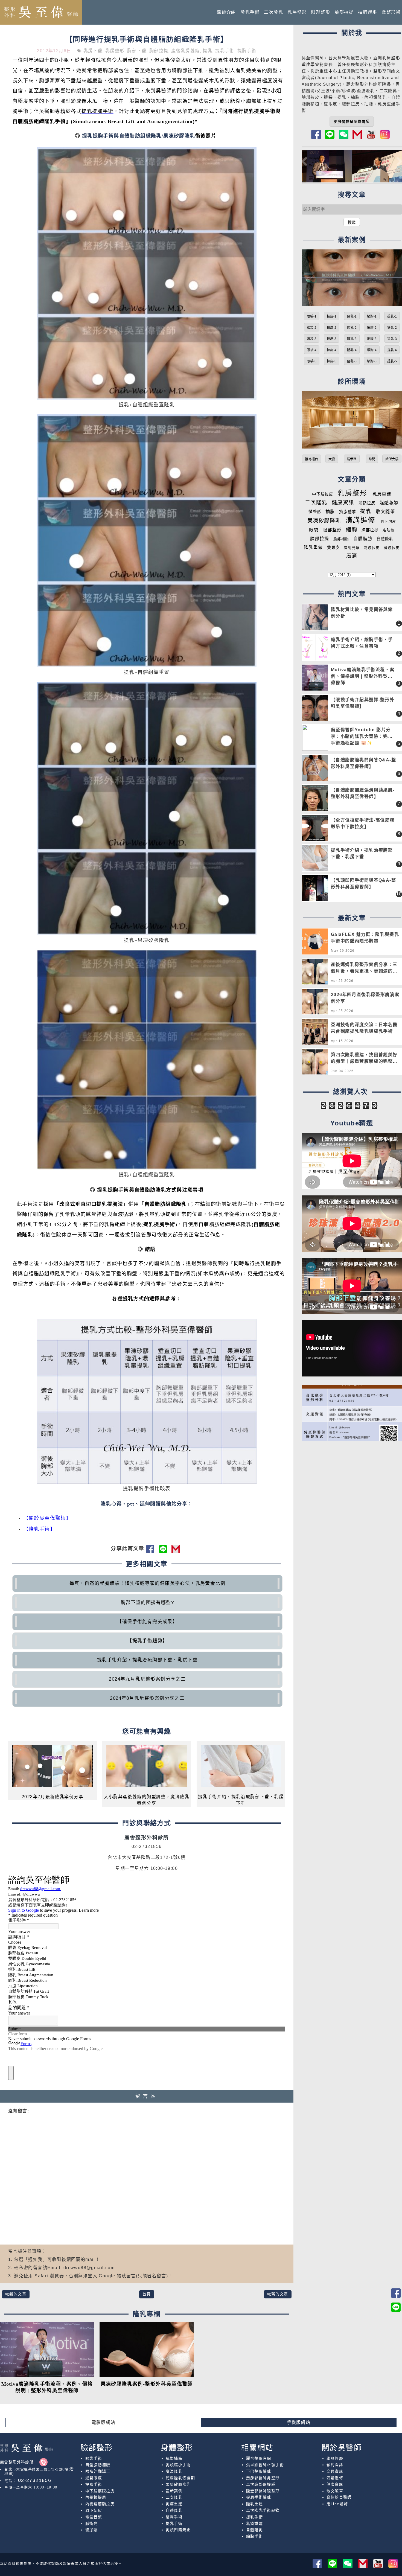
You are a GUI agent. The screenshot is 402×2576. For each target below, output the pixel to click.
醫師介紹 (226, 12)
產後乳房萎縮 (185, 51)
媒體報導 (389, 503)
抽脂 (330, 512)
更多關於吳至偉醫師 (352, 122)
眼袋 (314, 530)
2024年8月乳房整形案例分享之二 (147, 1698)
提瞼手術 (94, 2484)
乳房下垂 (93, 51)
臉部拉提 (344, 12)
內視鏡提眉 (96, 2497)
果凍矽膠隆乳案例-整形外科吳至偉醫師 (147, 2384)
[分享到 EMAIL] (177, 1551)
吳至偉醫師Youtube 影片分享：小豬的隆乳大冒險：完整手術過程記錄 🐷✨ (362, 736)
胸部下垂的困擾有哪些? (147, 1603)
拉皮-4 (332, 350)
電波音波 (94, 2517)
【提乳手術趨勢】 (147, 1641)
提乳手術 (225, 51)
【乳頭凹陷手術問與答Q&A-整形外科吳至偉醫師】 (363, 884)
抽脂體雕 (368, 12)
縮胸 (355, 97)
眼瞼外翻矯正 (98, 2471)
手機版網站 (299, 2422)
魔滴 (352, 556)
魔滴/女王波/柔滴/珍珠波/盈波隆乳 (340, 91)
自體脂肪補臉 (98, 2465)
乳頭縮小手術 (178, 2465)
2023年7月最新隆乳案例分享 (53, 1797)
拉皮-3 (332, 339)
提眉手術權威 (259, 2497)
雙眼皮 (333, 548)
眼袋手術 (94, 2458)
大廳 (332, 459)
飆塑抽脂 (174, 2458)
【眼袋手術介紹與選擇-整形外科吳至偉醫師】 (363, 703)
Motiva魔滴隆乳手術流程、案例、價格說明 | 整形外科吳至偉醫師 (363, 676)
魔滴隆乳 (174, 2471)
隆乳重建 (255, 2504)
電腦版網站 (104, 2422)
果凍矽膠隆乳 (324, 521)
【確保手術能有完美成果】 (147, 1622)
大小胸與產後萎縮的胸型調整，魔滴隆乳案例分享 (147, 1800)
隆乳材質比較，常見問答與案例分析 (362, 613)
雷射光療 (352, 548)
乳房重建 (382, 494)
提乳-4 (392, 350)
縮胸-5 (372, 361)
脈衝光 (92, 2523)
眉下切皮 (388, 521)
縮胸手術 (174, 2517)
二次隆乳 (273, 12)
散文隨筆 (385, 512)
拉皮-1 (332, 316)
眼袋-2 (312, 328)
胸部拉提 (159, 51)
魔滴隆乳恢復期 (180, 2478)
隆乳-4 (352, 350)
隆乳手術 (250, 12)
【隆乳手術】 (39, 1529)
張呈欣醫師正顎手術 (265, 2465)
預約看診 (335, 2465)
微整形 (315, 512)
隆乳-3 (352, 339)
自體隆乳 (385, 539)
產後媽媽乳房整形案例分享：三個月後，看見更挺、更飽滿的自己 (364, 969)
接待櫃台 (311, 459)
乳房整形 (297, 12)
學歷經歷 (335, 2458)
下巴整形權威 (259, 2471)
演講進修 (360, 520)
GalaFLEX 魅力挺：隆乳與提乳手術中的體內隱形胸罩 (365, 938)
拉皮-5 (332, 361)
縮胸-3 (372, 339)
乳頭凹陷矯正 (178, 2530)
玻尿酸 (92, 2530)
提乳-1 (392, 316)
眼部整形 (321, 12)
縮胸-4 (372, 350)
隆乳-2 (352, 328)
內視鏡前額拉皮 (100, 2504)
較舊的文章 (278, 2294)
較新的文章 (16, 2294)
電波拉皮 (372, 548)
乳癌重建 (174, 2504)
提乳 (207, 51)
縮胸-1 (372, 316)
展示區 (352, 459)
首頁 (147, 2294)
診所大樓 (392, 459)
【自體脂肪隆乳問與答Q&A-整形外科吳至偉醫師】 (363, 763)
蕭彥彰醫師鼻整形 (263, 2478)
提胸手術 (247, 51)
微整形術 (391, 12)
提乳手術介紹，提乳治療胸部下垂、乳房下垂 (147, 1660)
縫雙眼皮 (94, 2478)
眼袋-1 (312, 316)
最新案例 (174, 2491)
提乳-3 (392, 339)
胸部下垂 (137, 51)
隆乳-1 (352, 316)
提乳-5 (392, 361)
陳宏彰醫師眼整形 (263, 2491)
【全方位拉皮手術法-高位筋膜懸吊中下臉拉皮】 (363, 823)
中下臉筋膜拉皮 (100, 2491)
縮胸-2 (372, 328)
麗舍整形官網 (259, 2458)
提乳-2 (392, 328)
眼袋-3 (312, 339)
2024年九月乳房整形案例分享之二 (147, 1679)
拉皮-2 (332, 328)
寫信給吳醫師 (339, 2497)
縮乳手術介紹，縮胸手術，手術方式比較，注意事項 (362, 643)
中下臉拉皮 (323, 494)
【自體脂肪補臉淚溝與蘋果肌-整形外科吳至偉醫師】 (363, 793)
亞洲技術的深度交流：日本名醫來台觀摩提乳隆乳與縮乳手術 (364, 1028)
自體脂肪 (363, 539)
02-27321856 (34, 2480)
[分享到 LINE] (165, 1551)
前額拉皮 (367, 503)
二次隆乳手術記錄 (263, 2510)
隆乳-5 (352, 361)
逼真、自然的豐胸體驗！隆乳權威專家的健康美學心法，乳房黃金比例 (147, 1583)
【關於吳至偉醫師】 (47, 1518)
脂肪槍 (388, 530)
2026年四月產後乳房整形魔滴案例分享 (365, 998)
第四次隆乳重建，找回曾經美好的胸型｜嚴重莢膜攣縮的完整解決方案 (364, 1059)
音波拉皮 (392, 548)
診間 (372, 459)
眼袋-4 (312, 350)
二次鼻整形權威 (261, 2484)
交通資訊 (335, 2471)
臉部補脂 (341, 539)
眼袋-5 (312, 361)
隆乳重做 (313, 547)
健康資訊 (343, 503)
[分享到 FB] (152, 1551)
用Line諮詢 (337, 2504)
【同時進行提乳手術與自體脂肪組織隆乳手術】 (147, 39)
